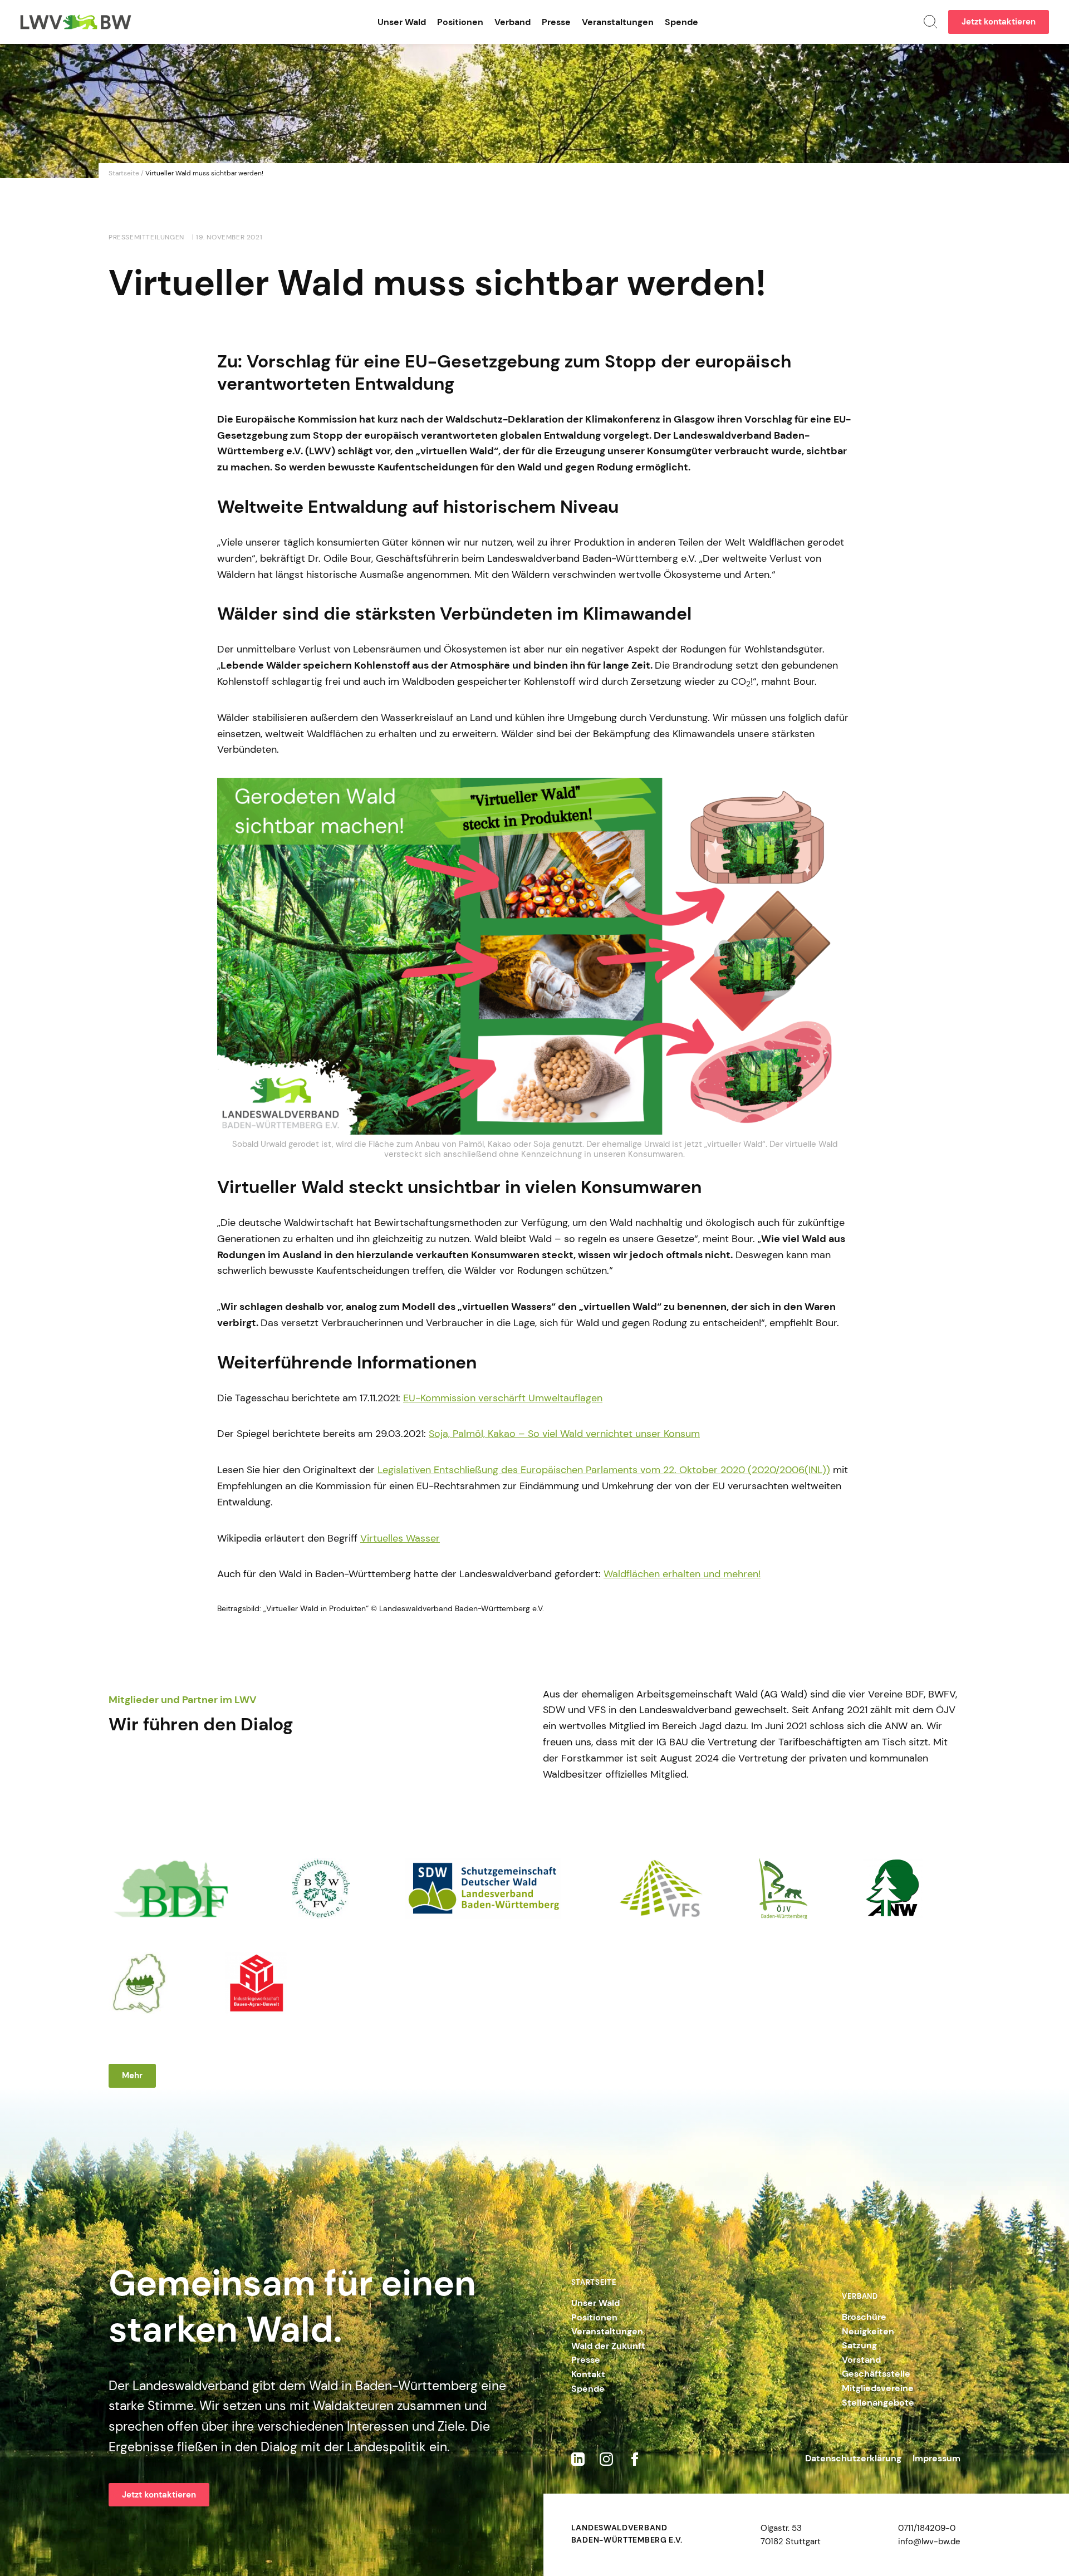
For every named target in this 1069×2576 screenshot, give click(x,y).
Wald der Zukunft (608, 2346)
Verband (513, 22)
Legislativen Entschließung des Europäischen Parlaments (509, 1470)
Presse (556, 22)
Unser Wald (402, 22)
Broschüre (864, 2317)
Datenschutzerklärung (853, 2458)
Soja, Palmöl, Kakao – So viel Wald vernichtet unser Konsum (564, 1434)
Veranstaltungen (618, 22)
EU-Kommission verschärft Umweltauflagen (503, 1398)
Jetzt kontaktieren (999, 22)
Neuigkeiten (868, 2331)
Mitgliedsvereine (878, 2388)
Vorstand (861, 2360)
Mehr (132, 2075)
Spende (681, 22)
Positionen (460, 22)
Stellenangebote (878, 2403)
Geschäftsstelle (876, 2374)
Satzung (859, 2345)
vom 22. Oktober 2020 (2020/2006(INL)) (735, 1470)
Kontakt (588, 2374)
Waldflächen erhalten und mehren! (682, 1574)
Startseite (124, 173)
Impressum (936, 2458)
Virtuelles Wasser (400, 1538)
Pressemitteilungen (146, 237)
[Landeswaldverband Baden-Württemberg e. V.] (76, 22)
